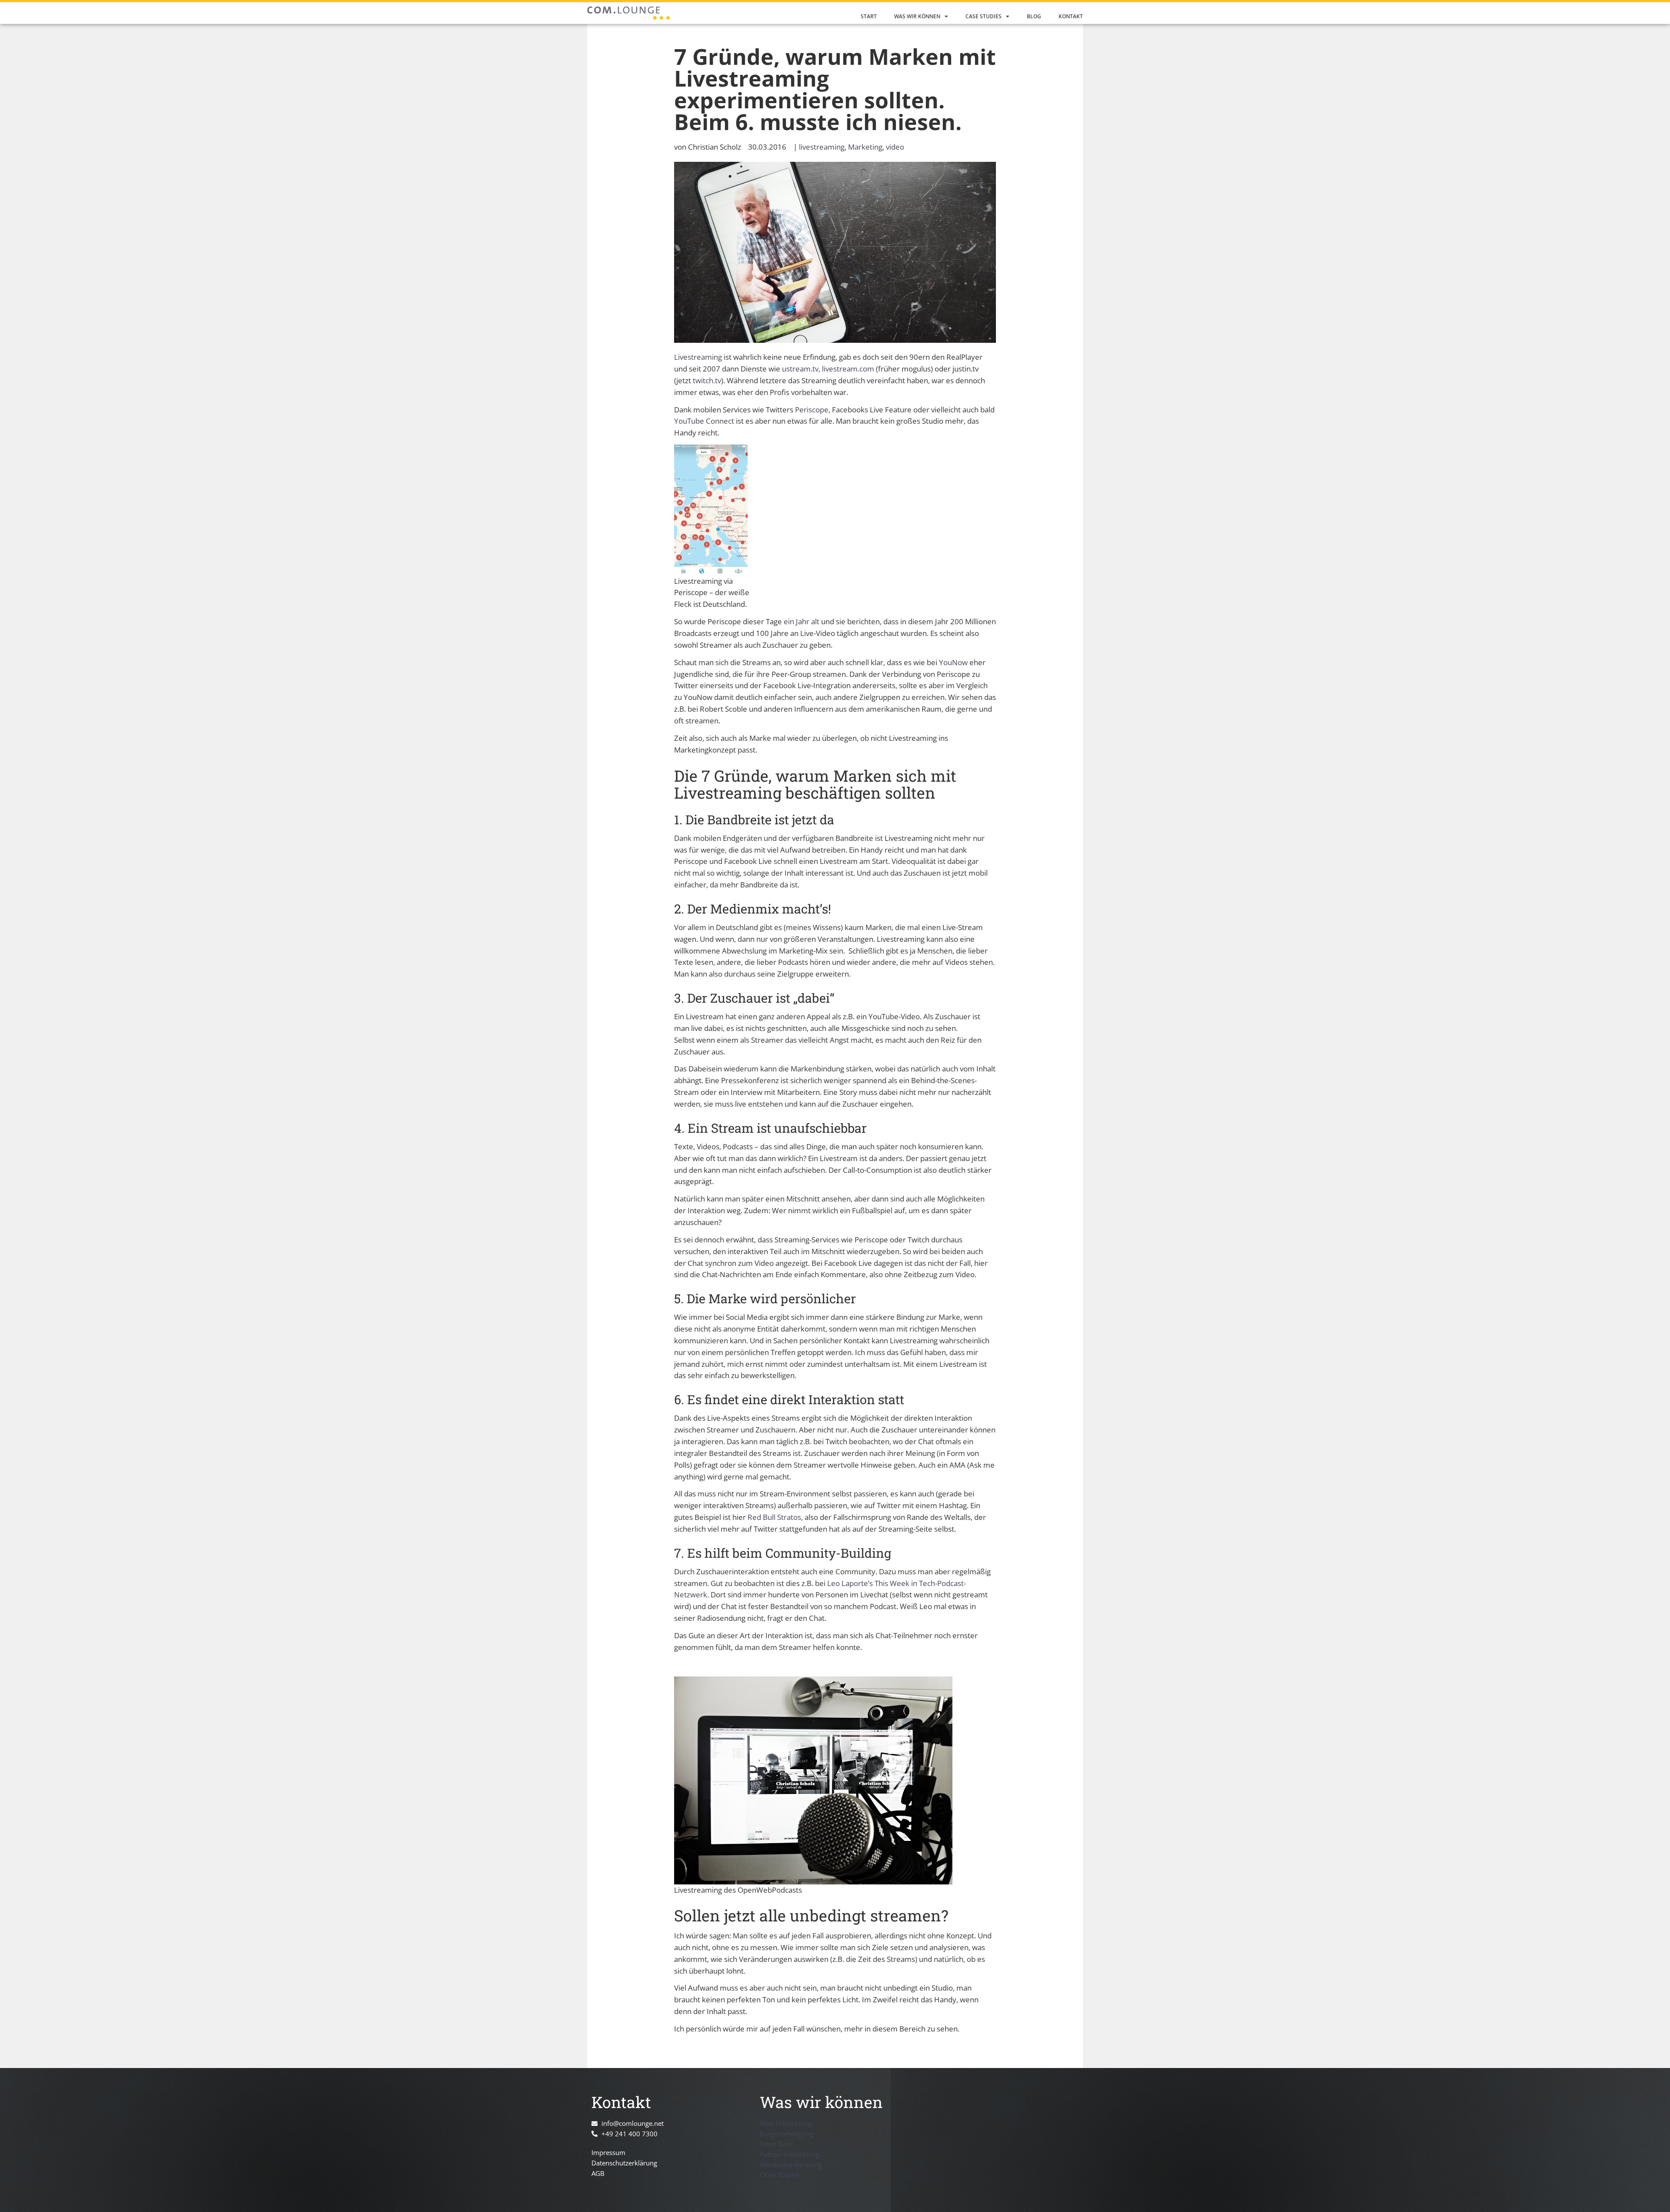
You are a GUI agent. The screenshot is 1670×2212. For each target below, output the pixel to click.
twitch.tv (707, 380)
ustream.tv (800, 369)
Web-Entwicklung (786, 2123)
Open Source (779, 2175)
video (895, 147)
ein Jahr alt (802, 621)
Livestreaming (698, 357)
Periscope (812, 410)
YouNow (953, 662)
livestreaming (822, 147)
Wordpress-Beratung (791, 2165)
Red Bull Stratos (774, 1517)
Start (869, 16)
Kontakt (1071, 16)
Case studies (984, 16)
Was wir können (917, 16)
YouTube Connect (704, 421)
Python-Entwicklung (790, 2154)
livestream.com (848, 369)
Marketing (865, 147)
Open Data (776, 2144)
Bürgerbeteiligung (787, 2134)
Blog (1034, 16)
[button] (19, 2193)
